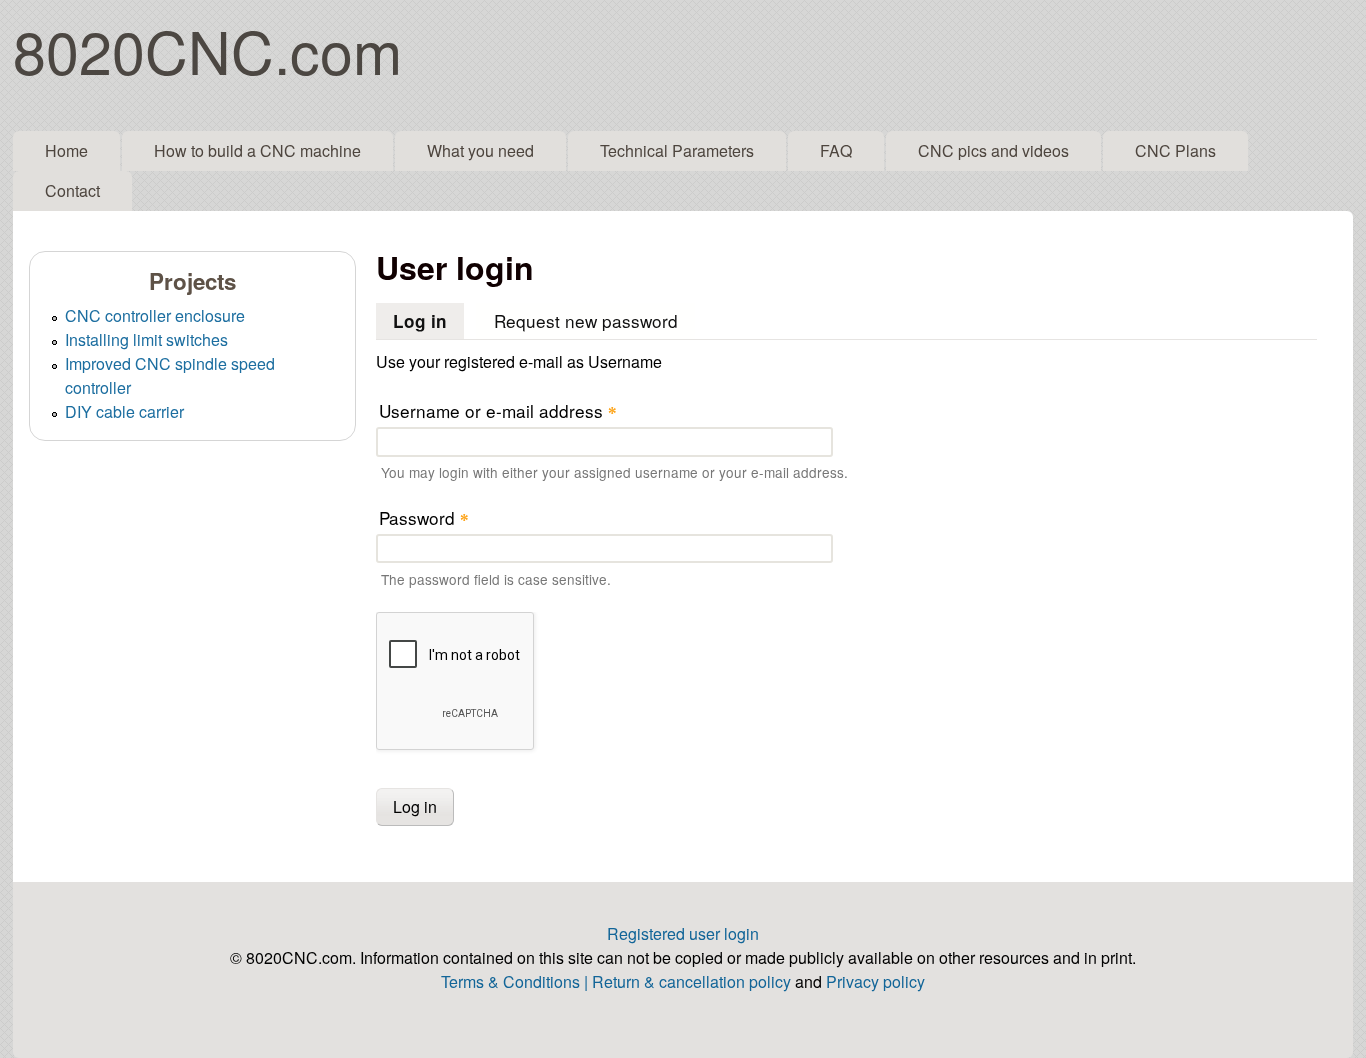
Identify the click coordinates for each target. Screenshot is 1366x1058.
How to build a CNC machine (257, 150)
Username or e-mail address (498, 410)
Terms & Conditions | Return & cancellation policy (616, 981)
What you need (480, 150)
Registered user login (683, 933)
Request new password (586, 320)
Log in (428, 321)
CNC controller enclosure (155, 315)
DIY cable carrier (124, 411)
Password (424, 517)
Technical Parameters (677, 150)
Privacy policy (875, 981)
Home (66, 150)
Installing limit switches (146, 339)
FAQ (836, 150)
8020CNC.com (207, 49)
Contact (72, 190)
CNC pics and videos (993, 150)
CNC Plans (1175, 150)
